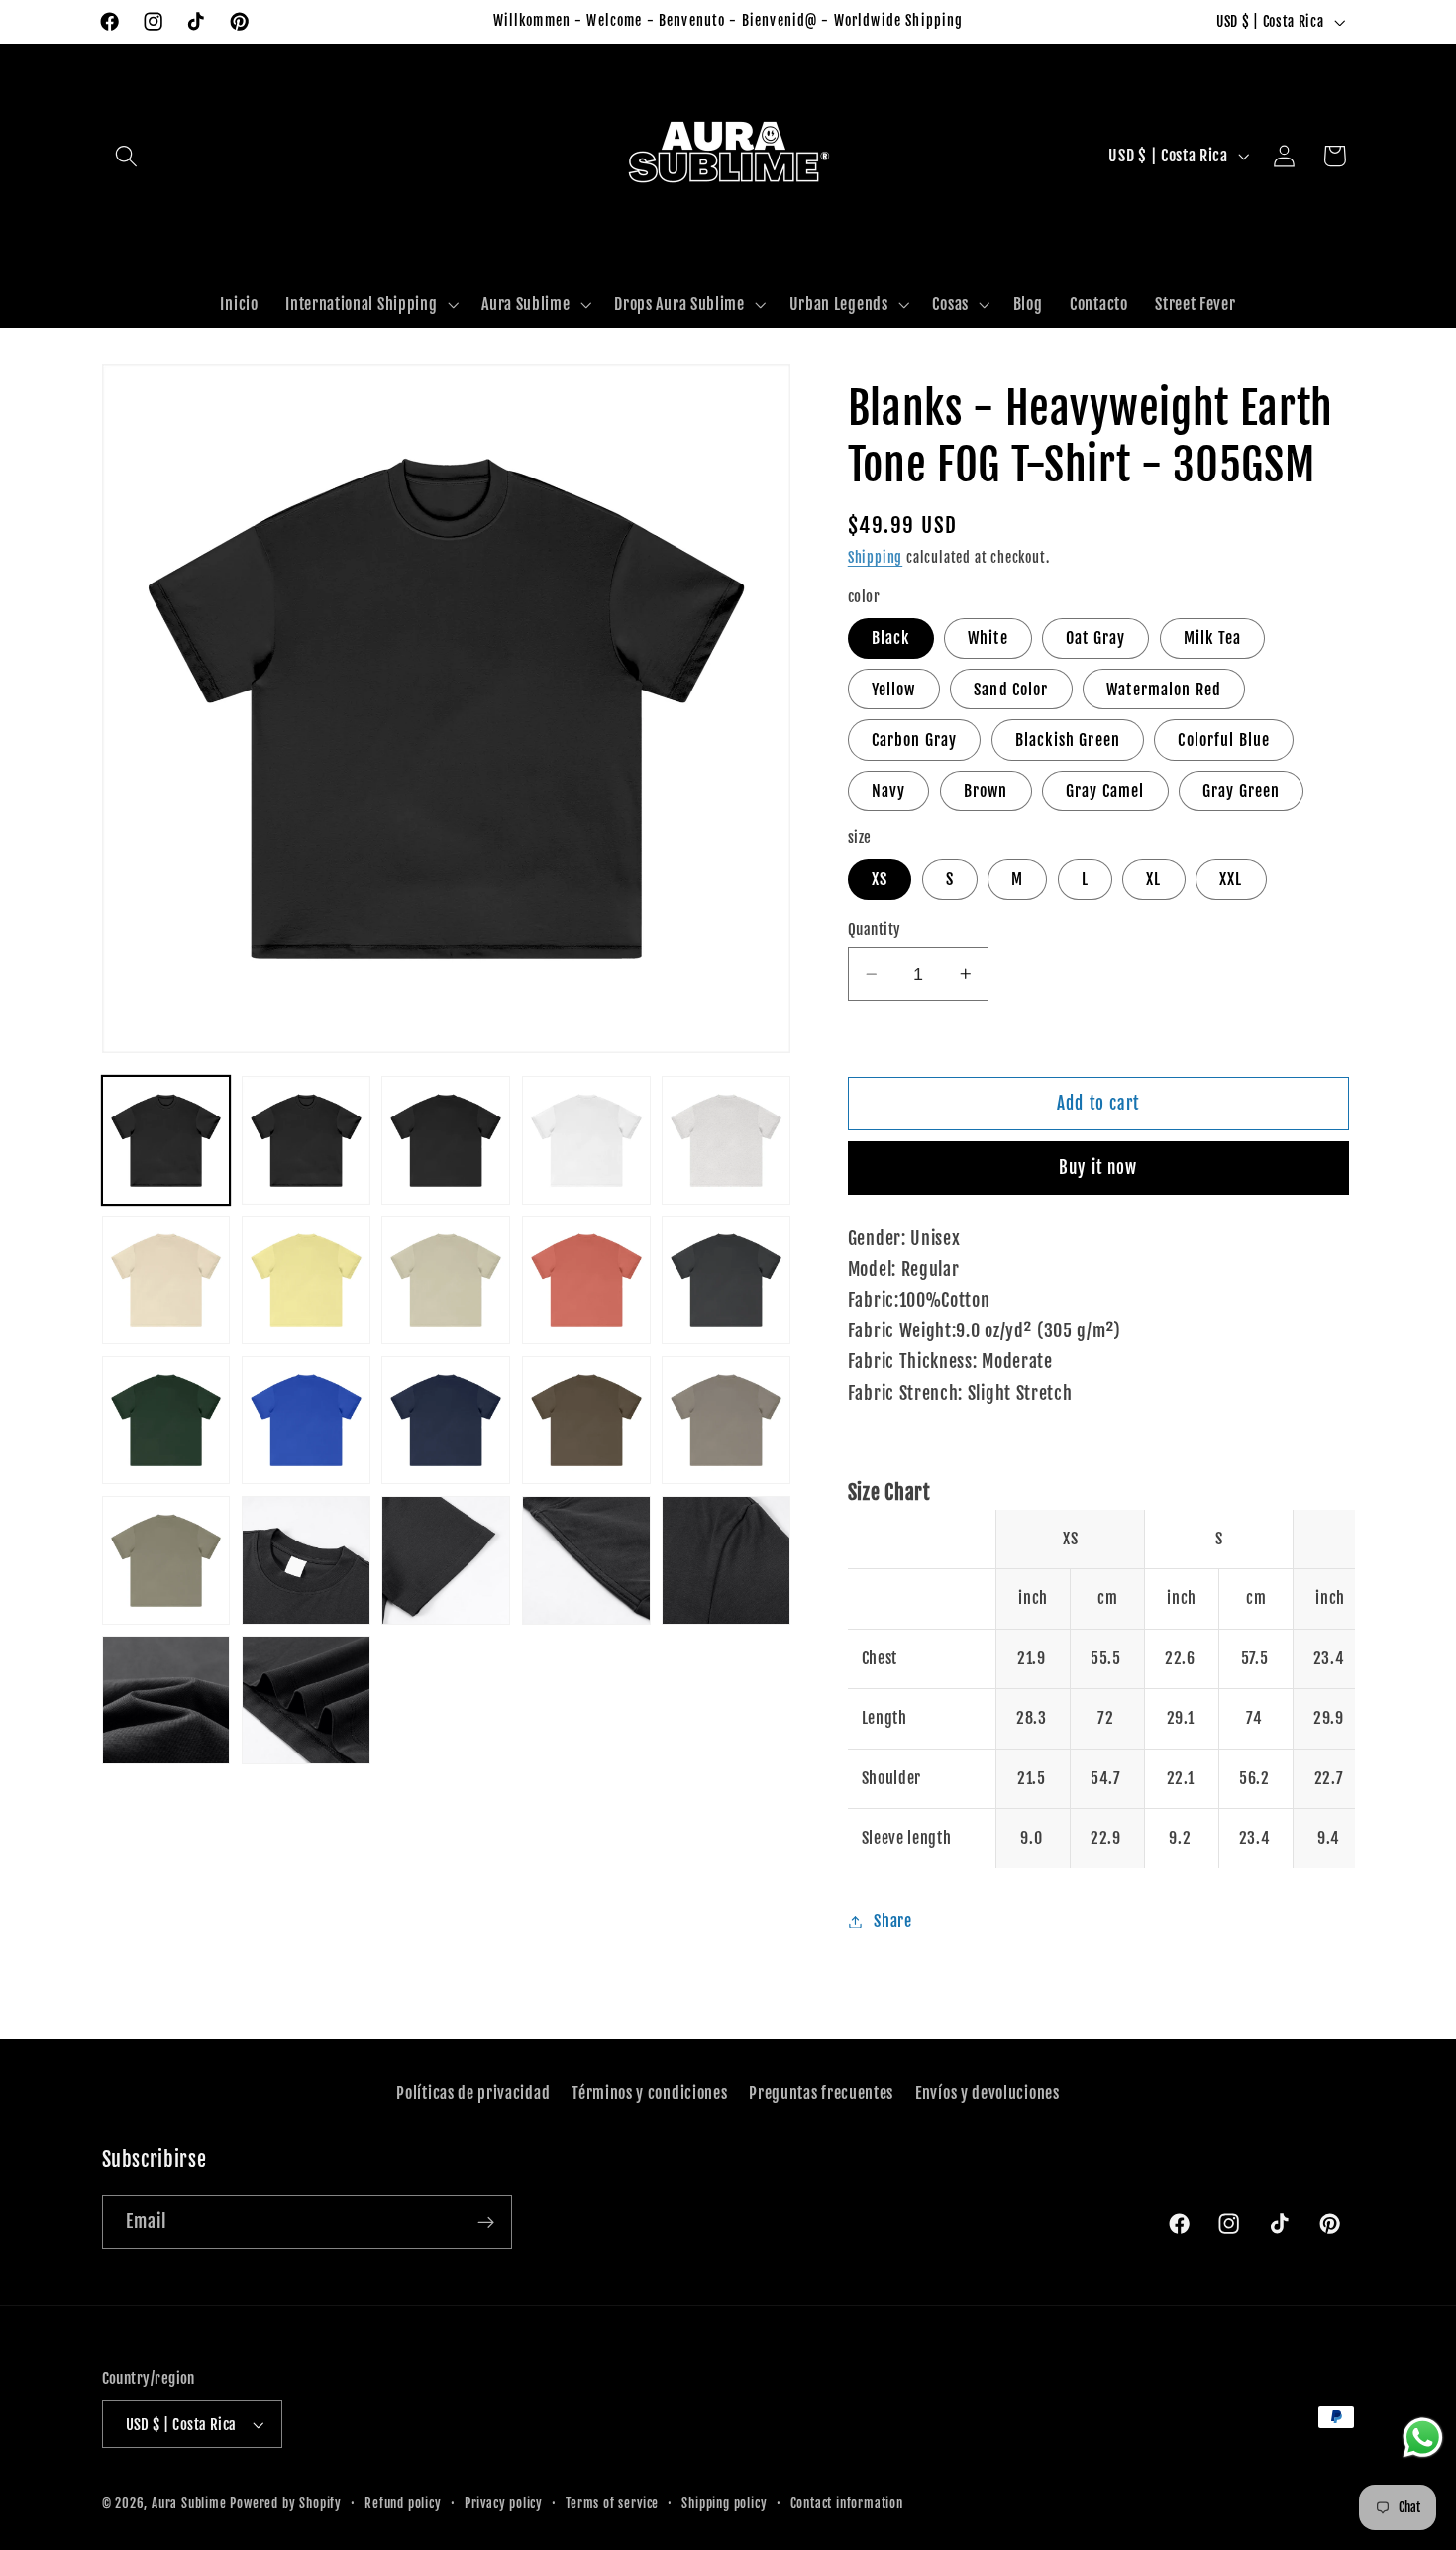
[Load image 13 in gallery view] (446, 1280)
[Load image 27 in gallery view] (726, 1421)
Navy (889, 791)
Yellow (894, 690)
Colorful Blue (1224, 740)
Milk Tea (1212, 638)
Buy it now (1098, 1168)
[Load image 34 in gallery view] (166, 1700)
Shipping (875, 557)
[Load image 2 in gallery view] (306, 1140)
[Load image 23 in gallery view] (446, 1421)
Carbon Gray (915, 740)
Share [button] (892, 1921)
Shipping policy (724, 2503)
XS (880, 879)
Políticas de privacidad (473, 2093)
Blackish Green (1068, 740)
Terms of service (612, 2503)
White (988, 638)
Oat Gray (1095, 638)
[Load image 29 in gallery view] (166, 1560)
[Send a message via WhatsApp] (1423, 2438)
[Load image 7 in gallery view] (726, 1140)
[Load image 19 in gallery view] (166, 1421)
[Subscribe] (486, 2222)
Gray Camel (1105, 791)
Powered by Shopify (286, 2503)
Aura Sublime (189, 2503)
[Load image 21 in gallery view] (306, 1421)
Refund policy (403, 2503)
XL (1153, 879)
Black (891, 638)
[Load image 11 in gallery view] (306, 1280)
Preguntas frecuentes (821, 2093)
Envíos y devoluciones (988, 2093)
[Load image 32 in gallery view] (586, 1560)
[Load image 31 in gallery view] (446, 1560)
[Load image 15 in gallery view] (586, 1280)
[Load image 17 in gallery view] (726, 1280)
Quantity (875, 930)
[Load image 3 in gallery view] (446, 1140)
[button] (127, 156)
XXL (1231, 879)
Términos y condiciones (649, 2093)
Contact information (847, 2503)
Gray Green (1242, 791)
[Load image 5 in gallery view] (586, 1140)
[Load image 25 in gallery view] (586, 1421)
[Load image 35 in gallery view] (306, 1700)
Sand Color (1011, 690)
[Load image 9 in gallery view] (166, 1280)
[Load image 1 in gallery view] (166, 1140)
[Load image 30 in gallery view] (306, 1560)
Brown (986, 791)
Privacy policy (504, 2503)
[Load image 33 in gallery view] (726, 1560)
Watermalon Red (1164, 690)
